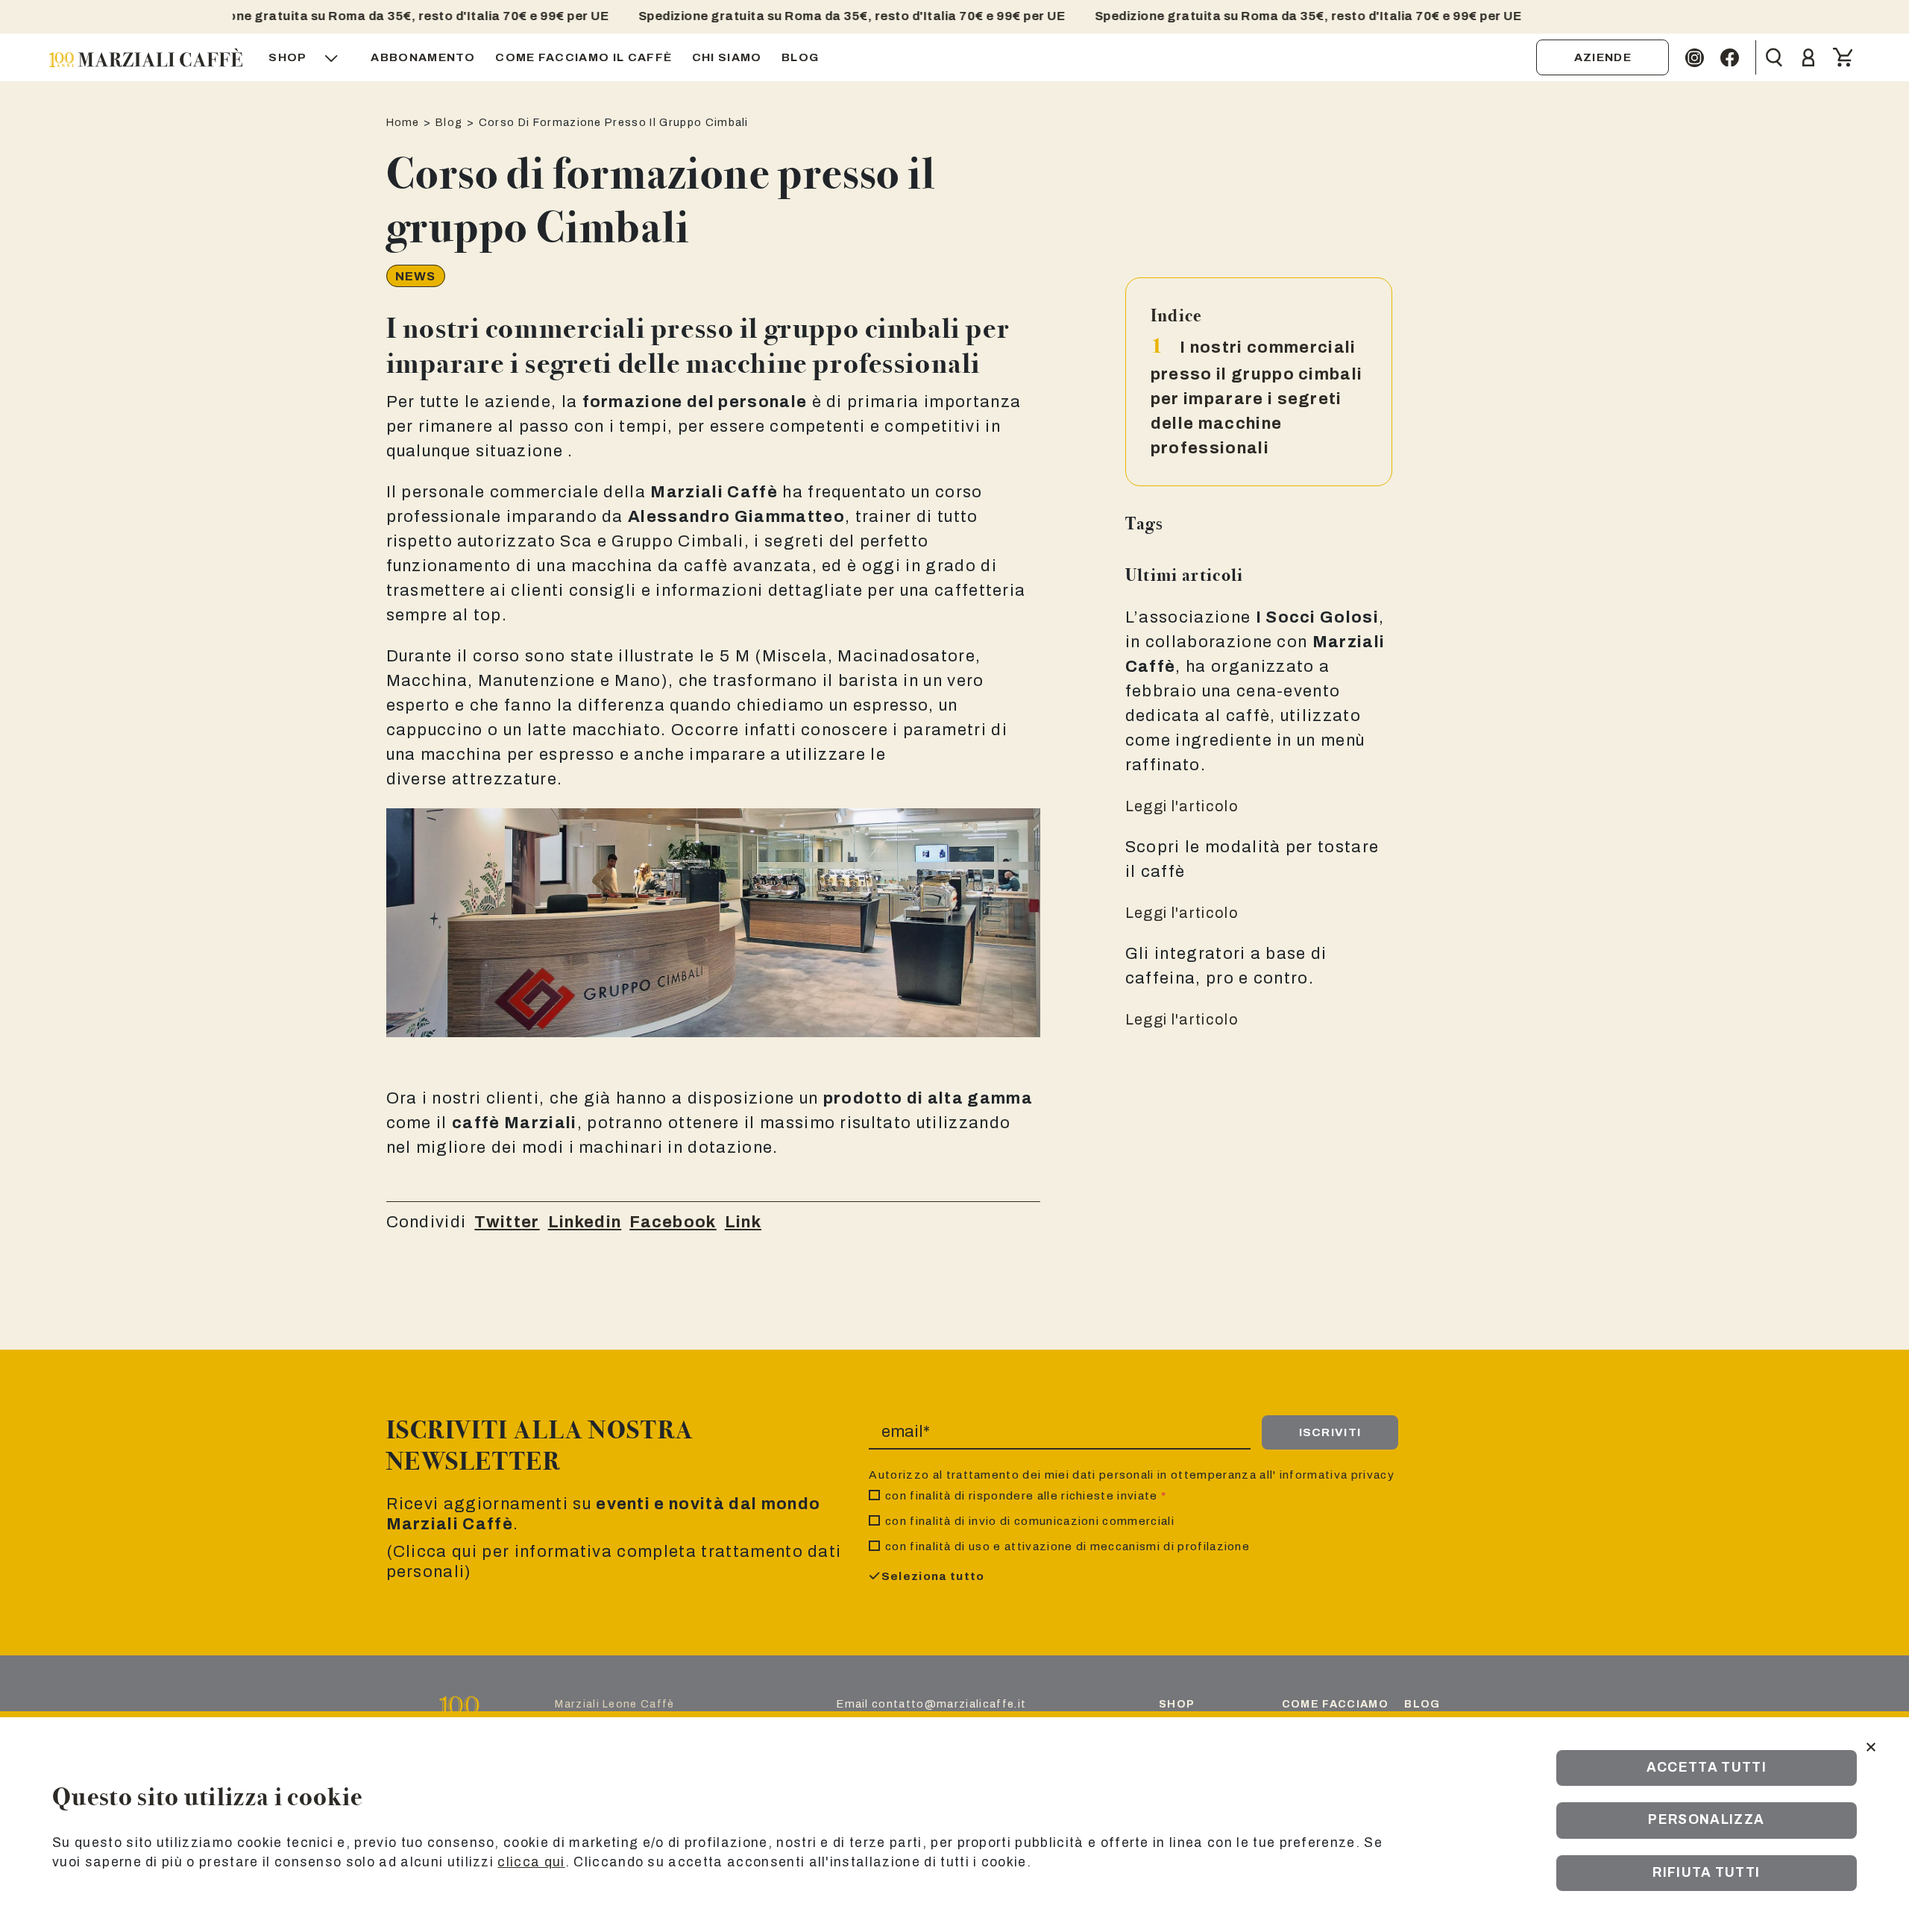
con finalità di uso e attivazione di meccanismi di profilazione (1067, 1546)
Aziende (1603, 57)
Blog (449, 122)
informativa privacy (1337, 1475)
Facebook (673, 1222)
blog (1422, 1704)
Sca (576, 541)
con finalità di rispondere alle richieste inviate (1026, 1495)
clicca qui (531, 1862)
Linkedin (585, 1222)
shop (1177, 1704)
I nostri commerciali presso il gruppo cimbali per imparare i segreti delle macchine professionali (1257, 398)
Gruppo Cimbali (677, 541)
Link (743, 1222)
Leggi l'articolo (1182, 806)
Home (403, 122)
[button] (310, 57)
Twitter (507, 1222)
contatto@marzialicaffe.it (949, 1704)
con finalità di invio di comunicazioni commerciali (1030, 1521)
